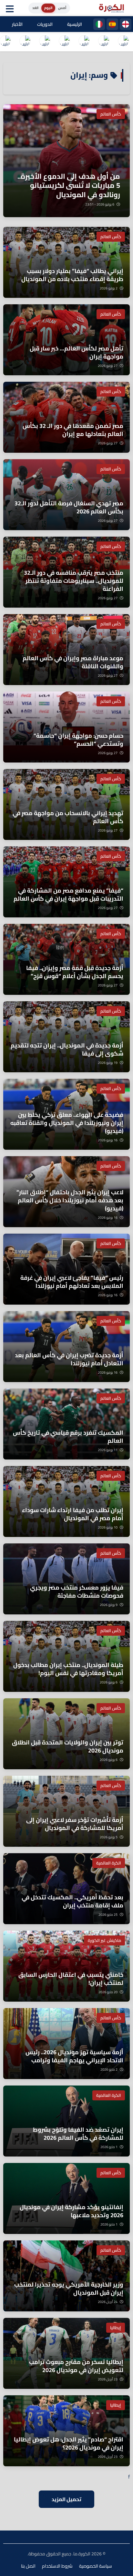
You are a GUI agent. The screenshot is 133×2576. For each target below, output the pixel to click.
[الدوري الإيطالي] (99, 24)
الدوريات (45, 24)
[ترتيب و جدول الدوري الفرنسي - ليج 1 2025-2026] (64, 42)
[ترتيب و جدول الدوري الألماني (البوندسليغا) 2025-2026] (25, 42)
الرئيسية (75, 24)
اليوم (48, 8)
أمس (62, 8)
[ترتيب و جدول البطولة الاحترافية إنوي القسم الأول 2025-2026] (123, 42)
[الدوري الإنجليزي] (126, 24)
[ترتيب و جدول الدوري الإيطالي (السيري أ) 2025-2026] (84, 42)
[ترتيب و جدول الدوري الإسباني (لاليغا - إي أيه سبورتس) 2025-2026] (104, 42)
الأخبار (17, 24)
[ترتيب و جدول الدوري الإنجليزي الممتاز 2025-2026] (45, 42)
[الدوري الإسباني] (112, 24)
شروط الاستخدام (57, 2566)
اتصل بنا (28, 2566)
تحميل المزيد (66, 2499)
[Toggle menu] (11, 8)
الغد (35, 8)
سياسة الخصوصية (96, 2566)
